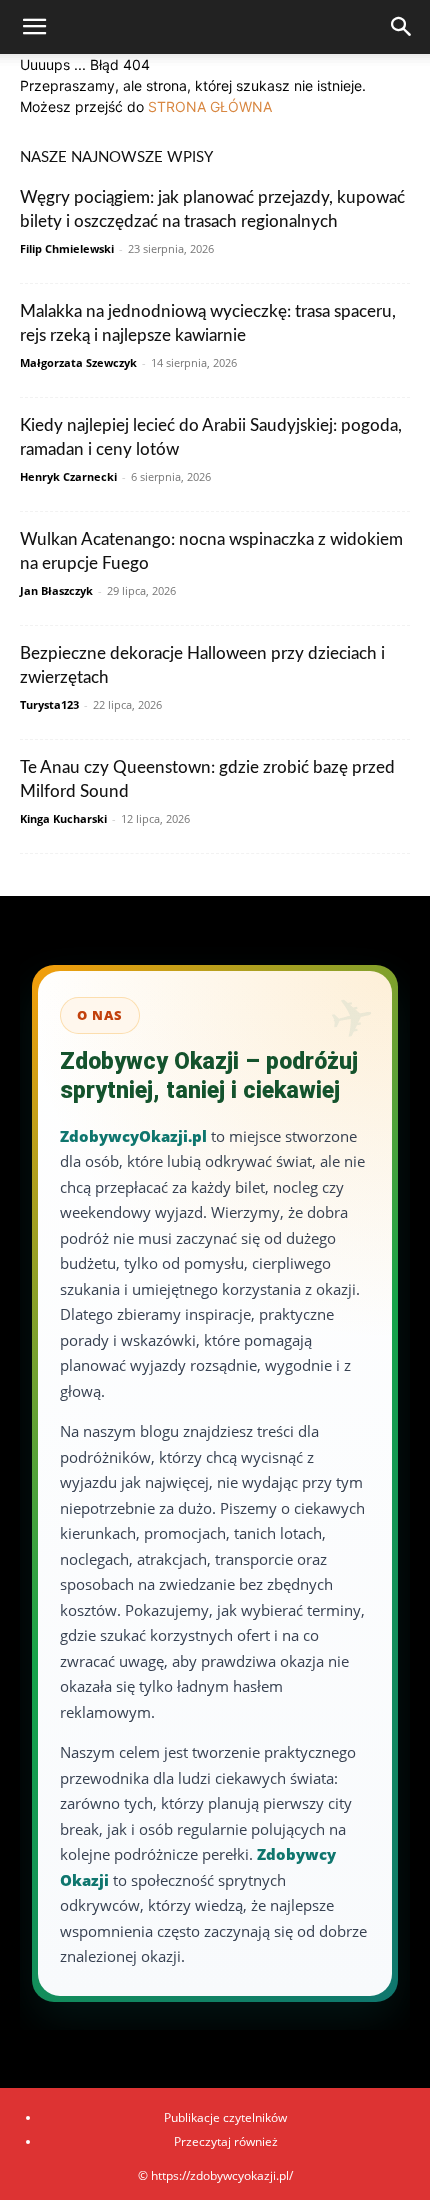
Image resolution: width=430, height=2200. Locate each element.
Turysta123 (49, 704)
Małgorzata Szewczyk (78, 362)
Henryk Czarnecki (68, 476)
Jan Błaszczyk (56, 590)
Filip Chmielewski (67, 248)
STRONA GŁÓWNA (210, 106)
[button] (34, 27)
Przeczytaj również (226, 2141)
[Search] (402, 27)
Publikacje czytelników (225, 2117)
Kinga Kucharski (63, 818)
